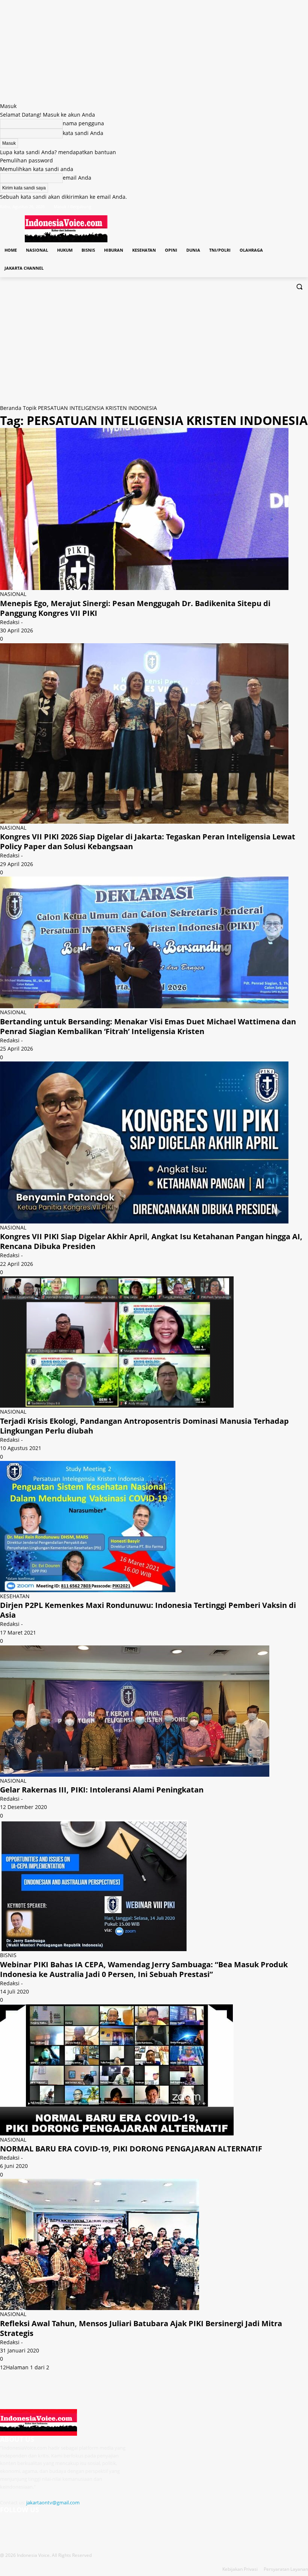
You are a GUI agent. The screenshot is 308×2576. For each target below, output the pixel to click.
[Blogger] (7, 2524)
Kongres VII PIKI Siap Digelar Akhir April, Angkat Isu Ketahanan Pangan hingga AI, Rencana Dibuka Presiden (151, 1241)
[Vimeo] (293, 206)
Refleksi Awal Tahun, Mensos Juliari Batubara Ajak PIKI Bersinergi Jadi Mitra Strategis (141, 2328)
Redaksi (10, 622)
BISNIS (8, 1955)
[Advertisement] (154, 348)
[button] (299, 286)
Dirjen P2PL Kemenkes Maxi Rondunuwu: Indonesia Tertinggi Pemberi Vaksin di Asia (148, 1610)
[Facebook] (262, 206)
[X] (283, 206)
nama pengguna (83, 123)
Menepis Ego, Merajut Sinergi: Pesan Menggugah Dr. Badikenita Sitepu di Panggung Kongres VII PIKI (135, 608)
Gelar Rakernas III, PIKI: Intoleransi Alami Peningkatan (102, 1790)
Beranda (11, 408)
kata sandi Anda (83, 133)
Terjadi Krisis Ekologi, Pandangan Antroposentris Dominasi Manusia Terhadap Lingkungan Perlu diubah (144, 1426)
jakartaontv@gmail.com (53, 2502)
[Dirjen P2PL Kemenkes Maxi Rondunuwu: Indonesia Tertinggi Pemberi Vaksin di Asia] (88, 1588)
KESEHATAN (15, 1596)
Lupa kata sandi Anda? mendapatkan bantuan (58, 152)
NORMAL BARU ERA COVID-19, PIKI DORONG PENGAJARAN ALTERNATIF (131, 2149)
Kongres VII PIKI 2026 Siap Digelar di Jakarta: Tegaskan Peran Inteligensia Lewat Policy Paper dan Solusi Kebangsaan (148, 841)
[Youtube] (304, 206)
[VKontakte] (78, 2524)
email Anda (77, 178)
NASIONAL (13, 594)
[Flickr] (42, 2524)
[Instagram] (273, 206)
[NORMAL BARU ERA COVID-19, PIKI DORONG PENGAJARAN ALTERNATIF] (117, 2131)
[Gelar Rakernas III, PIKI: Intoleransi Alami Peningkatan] (135, 1772)
